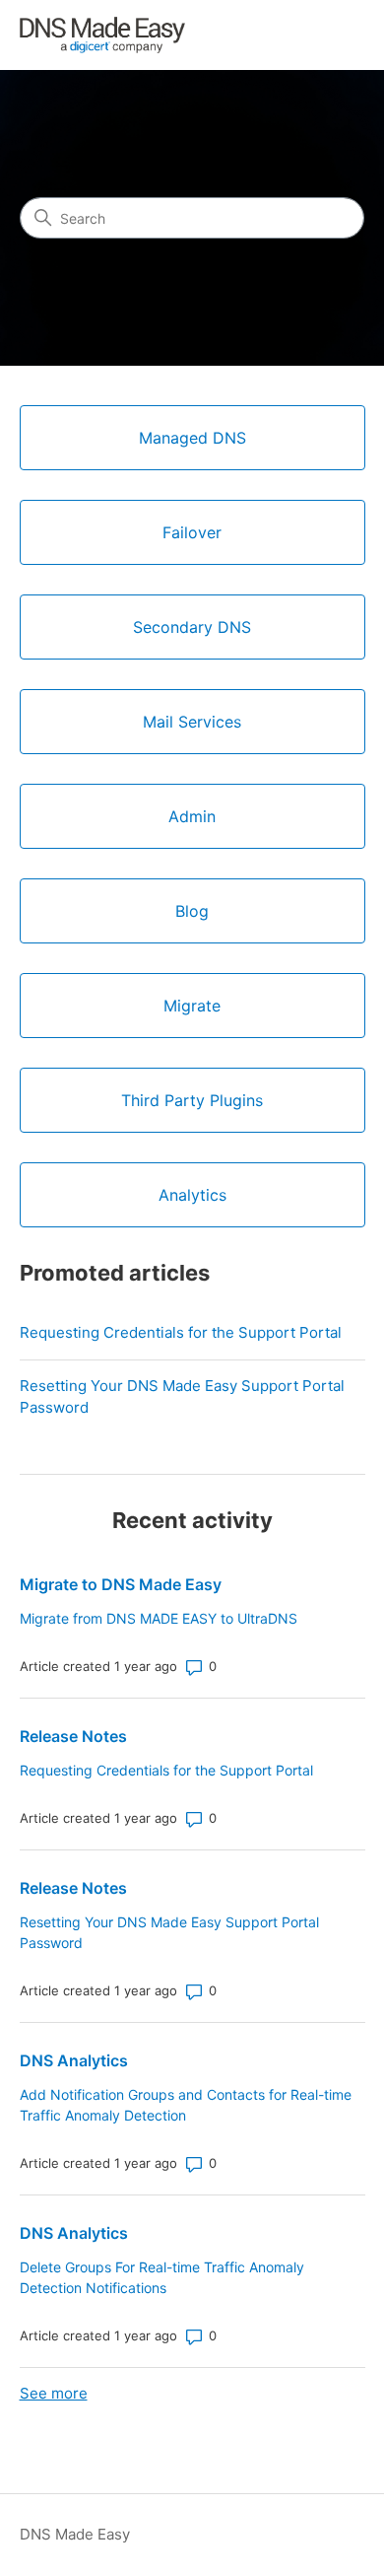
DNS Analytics (74, 2060)
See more (54, 2393)
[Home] (102, 35)
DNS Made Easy (75, 2534)
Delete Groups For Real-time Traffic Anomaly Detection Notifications (162, 2277)
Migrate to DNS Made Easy (121, 1584)
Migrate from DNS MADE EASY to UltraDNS (159, 1618)
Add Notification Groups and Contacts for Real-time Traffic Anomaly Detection (186, 2105)
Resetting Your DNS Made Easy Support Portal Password (182, 1397)
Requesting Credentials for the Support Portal (181, 1332)
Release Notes (73, 1736)
